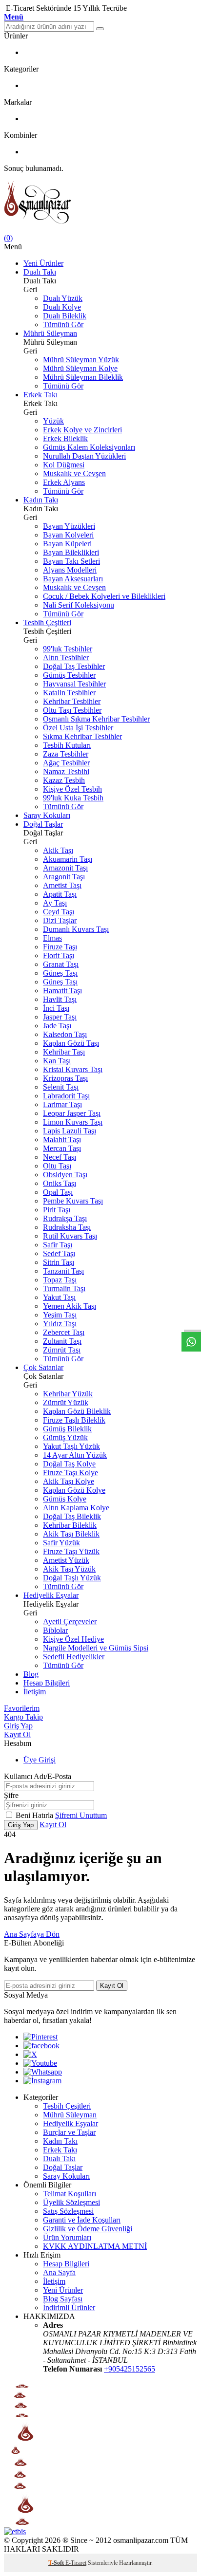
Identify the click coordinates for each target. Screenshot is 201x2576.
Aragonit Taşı (64, 877)
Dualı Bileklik (65, 316)
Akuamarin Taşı (68, 859)
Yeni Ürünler (43, 263)
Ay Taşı (55, 903)
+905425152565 (130, 2369)
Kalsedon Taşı (65, 1034)
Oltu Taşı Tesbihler (72, 710)
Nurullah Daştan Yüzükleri (84, 456)
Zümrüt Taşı (62, 1350)
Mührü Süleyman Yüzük (81, 360)
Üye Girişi (40, 1760)
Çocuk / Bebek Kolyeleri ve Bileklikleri (104, 596)
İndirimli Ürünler (69, 2307)
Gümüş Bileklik (67, 1429)
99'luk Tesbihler (68, 649)
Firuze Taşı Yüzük (71, 1551)
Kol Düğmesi (64, 465)
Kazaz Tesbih (64, 780)
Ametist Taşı (62, 885)
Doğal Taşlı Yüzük (72, 1578)
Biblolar (55, 1630)
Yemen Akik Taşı (70, 1306)
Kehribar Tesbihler (72, 701)
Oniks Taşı (60, 1183)
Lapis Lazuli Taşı (70, 1131)
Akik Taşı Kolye (69, 1481)
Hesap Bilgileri (47, 1683)
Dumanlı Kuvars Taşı (76, 929)
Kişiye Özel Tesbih (72, 789)
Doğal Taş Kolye (69, 1464)
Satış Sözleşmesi (68, 2211)
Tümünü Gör (63, 324)
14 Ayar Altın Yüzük (75, 1455)
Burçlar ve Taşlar (69, 2132)
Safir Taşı (58, 1245)
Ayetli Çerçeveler (70, 1622)
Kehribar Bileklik (70, 1525)
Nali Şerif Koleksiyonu (79, 605)
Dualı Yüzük (63, 298)
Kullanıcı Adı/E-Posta (38, 1776)
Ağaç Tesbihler (66, 763)
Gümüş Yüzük (65, 1437)
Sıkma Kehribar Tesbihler (82, 736)
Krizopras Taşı (65, 1078)
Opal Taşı (58, 1192)
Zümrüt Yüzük (66, 1402)
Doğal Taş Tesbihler (74, 666)
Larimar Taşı (62, 1104)
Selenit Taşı (61, 1087)
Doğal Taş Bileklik (72, 1516)
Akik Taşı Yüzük (69, 1569)
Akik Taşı (58, 850)
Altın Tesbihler (66, 658)
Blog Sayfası (63, 2299)
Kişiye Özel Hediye (73, 1639)
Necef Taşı (60, 1157)
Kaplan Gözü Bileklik (77, 1411)
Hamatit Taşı (62, 991)
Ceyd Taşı (59, 912)
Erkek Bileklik (65, 438)
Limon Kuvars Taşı (73, 1122)
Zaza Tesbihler (66, 754)
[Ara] (100, 29)
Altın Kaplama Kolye (76, 1508)
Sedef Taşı (59, 1253)
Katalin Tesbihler (69, 693)
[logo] (100, 203)
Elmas (52, 938)
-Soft (57, 2563)
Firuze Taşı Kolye (70, 1473)
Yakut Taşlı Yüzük (71, 1446)
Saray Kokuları (47, 815)
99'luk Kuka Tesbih (73, 798)
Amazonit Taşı (65, 868)
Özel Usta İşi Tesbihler (78, 728)
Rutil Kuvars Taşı (70, 1236)
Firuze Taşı (60, 947)
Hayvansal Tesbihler (74, 684)
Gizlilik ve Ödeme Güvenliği (88, 2229)
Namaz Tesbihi (66, 771)
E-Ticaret (76, 2563)
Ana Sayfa (59, 2272)
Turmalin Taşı (64, 1288)
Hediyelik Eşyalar (51, 1595)
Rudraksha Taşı (67, 1227)
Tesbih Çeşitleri (47, 622)
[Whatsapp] (43, 2072)
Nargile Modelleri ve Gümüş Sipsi (96, 1648)
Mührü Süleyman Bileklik (83, 377)
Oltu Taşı (57, 1166)
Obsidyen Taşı (65, 1175)
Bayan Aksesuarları (73, 579)
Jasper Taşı (60, 1017)
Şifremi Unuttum (81, 1815)
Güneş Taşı (60, 973)
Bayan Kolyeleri (68, 535)
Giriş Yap (18, 1726)
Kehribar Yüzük (68, 1394)
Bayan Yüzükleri (69, 526)
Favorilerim (22, 1708)
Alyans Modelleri (70, 570)
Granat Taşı (61, 964)
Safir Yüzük (61, 1543)
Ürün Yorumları (67, 2237)
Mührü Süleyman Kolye (80, 368)
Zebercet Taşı (64, 1332)
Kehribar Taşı (64, 1052)
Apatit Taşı (60, 894)
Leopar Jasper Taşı (72, 1113)
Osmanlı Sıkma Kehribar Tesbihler (96, 719)
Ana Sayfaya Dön (32, 1934)
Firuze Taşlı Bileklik (74, 1420)
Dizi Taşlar (60, 920)
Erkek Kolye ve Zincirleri (82, 430)
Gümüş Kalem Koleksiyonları (89, 447)
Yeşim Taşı (60, 1315)
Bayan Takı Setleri (71, 561)
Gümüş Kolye (65, 1499)
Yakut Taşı (59, 1297)
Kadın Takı (41, 500)
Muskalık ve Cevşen (74, 473)
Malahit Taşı (62, 1140)
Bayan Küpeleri (67, 544)
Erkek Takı (40, 395)
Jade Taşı (57, 1026)
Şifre (11, 1795)
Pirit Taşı (57, 1210)
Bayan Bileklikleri (71, 552)
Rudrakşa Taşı (65, 1218)
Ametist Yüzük (66, 1560)
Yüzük (53, 421)
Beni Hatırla (35, 1815)
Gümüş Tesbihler (69, 675)
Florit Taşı (59, 955)
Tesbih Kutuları (67, 745)
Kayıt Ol (17, 1734)
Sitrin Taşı (59, 1262)
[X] (30, 2054)
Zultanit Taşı (62, 1341)
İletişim (35, 1692)
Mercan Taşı (62, 1148)
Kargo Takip (23, 1717)
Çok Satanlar (43, 1367)
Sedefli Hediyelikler (74, 1657)
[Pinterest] (40, 2037)
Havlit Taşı (60, 999)
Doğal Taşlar (43, 824)
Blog (31, 1674)
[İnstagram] (42, 2081)
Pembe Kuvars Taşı (73, 1201)
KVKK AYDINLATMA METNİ (95, 2246)
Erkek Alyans (64, 482)
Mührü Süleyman (50, 333)
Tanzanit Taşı (63, 1271)
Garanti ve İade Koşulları (82, 2220)
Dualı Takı (40, 272)
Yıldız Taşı (60, 1324)
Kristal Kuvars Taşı (73, 1069)
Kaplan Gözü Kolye (74, 1490)
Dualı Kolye (62, 307)
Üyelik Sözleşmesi (71, 2202)
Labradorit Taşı (66, 1096)
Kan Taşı (57, 1061)
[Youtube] (40, 2063)
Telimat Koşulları (70, 2194)
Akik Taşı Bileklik (71, 1534)
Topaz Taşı (60, 1280)
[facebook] (41, 2046)
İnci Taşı (56, 1008)
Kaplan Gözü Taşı (71, 1043)
